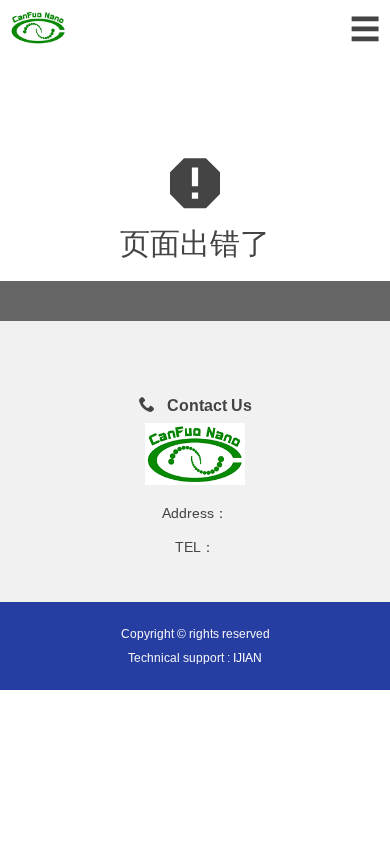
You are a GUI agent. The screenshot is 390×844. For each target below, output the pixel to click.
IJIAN (247, 658)
